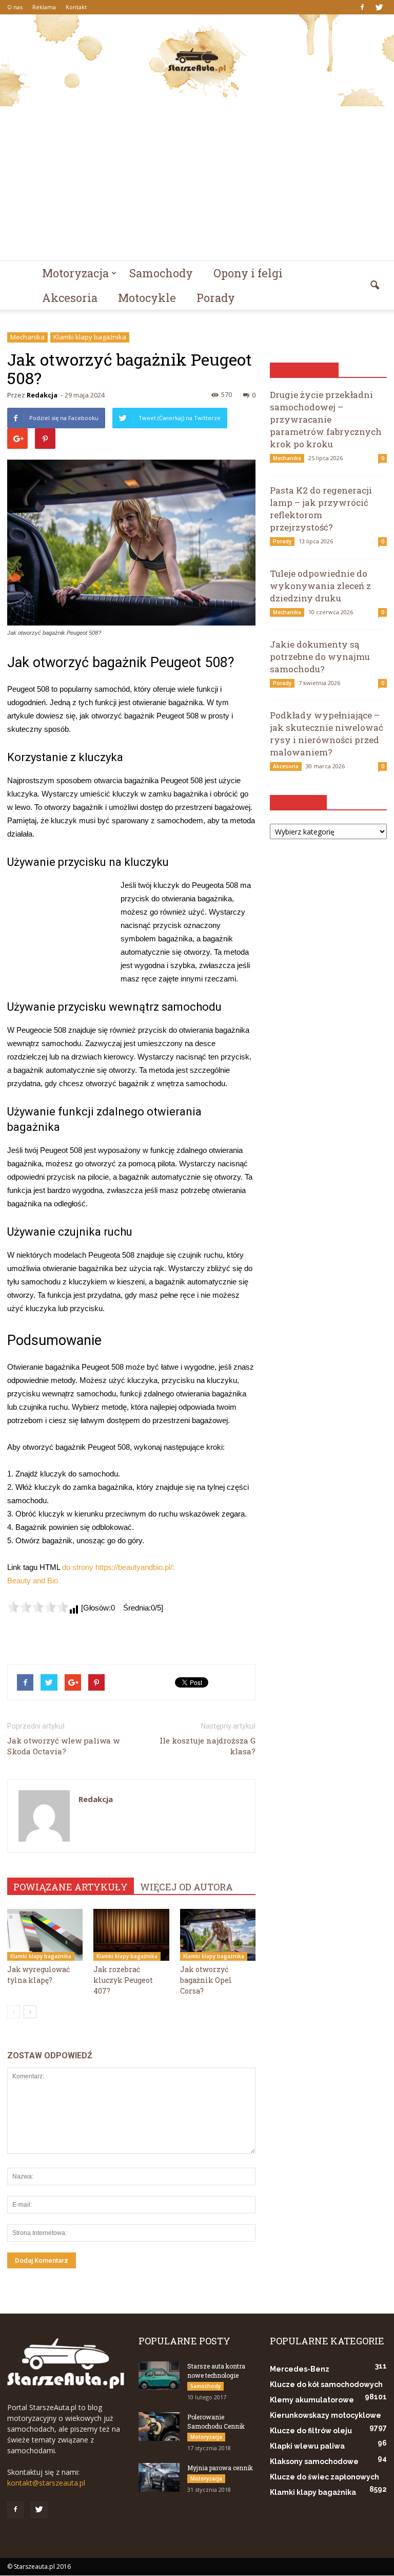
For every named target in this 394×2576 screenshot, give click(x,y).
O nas (15, 7)
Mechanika (27, 337)
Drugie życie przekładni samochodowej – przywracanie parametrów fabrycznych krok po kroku (326, 419)
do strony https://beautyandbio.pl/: (118, 1567)
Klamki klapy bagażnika (90, 337)
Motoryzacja (75, 273)
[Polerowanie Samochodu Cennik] (159, 2427)
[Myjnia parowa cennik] (159, 2477)
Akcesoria (70, 298)
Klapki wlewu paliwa (307, 2446)
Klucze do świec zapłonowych (324, 2477)
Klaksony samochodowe (314, 2461)
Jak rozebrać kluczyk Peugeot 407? (123, 1980)
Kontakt (76, 7)
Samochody (161, 273)
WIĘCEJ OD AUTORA (186, 1887)
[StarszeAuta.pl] (197, 60)
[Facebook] (362, 7)
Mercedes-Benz (300, 2369)
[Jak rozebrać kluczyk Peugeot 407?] (131, 1935)
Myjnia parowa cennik (220, 2468)
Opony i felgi (248, 273)
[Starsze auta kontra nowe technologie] (159, 2376)
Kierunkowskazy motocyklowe (326, 2415)
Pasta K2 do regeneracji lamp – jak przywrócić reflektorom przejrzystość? (321, 509)
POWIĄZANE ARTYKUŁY (71, 1887)
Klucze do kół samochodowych (326, 2384)
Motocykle (147, 298)
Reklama (44, 7)
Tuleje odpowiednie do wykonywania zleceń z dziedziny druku (320, 586)
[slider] (38, 1607)
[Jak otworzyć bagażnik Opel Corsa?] (218, 1935)
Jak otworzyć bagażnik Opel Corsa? (206, 1980)
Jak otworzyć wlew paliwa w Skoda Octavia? (63, 1746)
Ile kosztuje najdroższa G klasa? (208, 1746)
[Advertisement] (197, 183)
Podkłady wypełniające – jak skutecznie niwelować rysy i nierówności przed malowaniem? (327, 734)
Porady (216, 298)
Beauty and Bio (33, 1580)
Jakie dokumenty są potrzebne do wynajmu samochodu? (320, 657)
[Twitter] (379, 7)
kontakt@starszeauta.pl (46, 2483)
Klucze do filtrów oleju (311, 2431)
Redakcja (42, 395)
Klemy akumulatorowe (312, 2400)
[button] (375, 286)
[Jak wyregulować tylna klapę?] (45, 1935)
